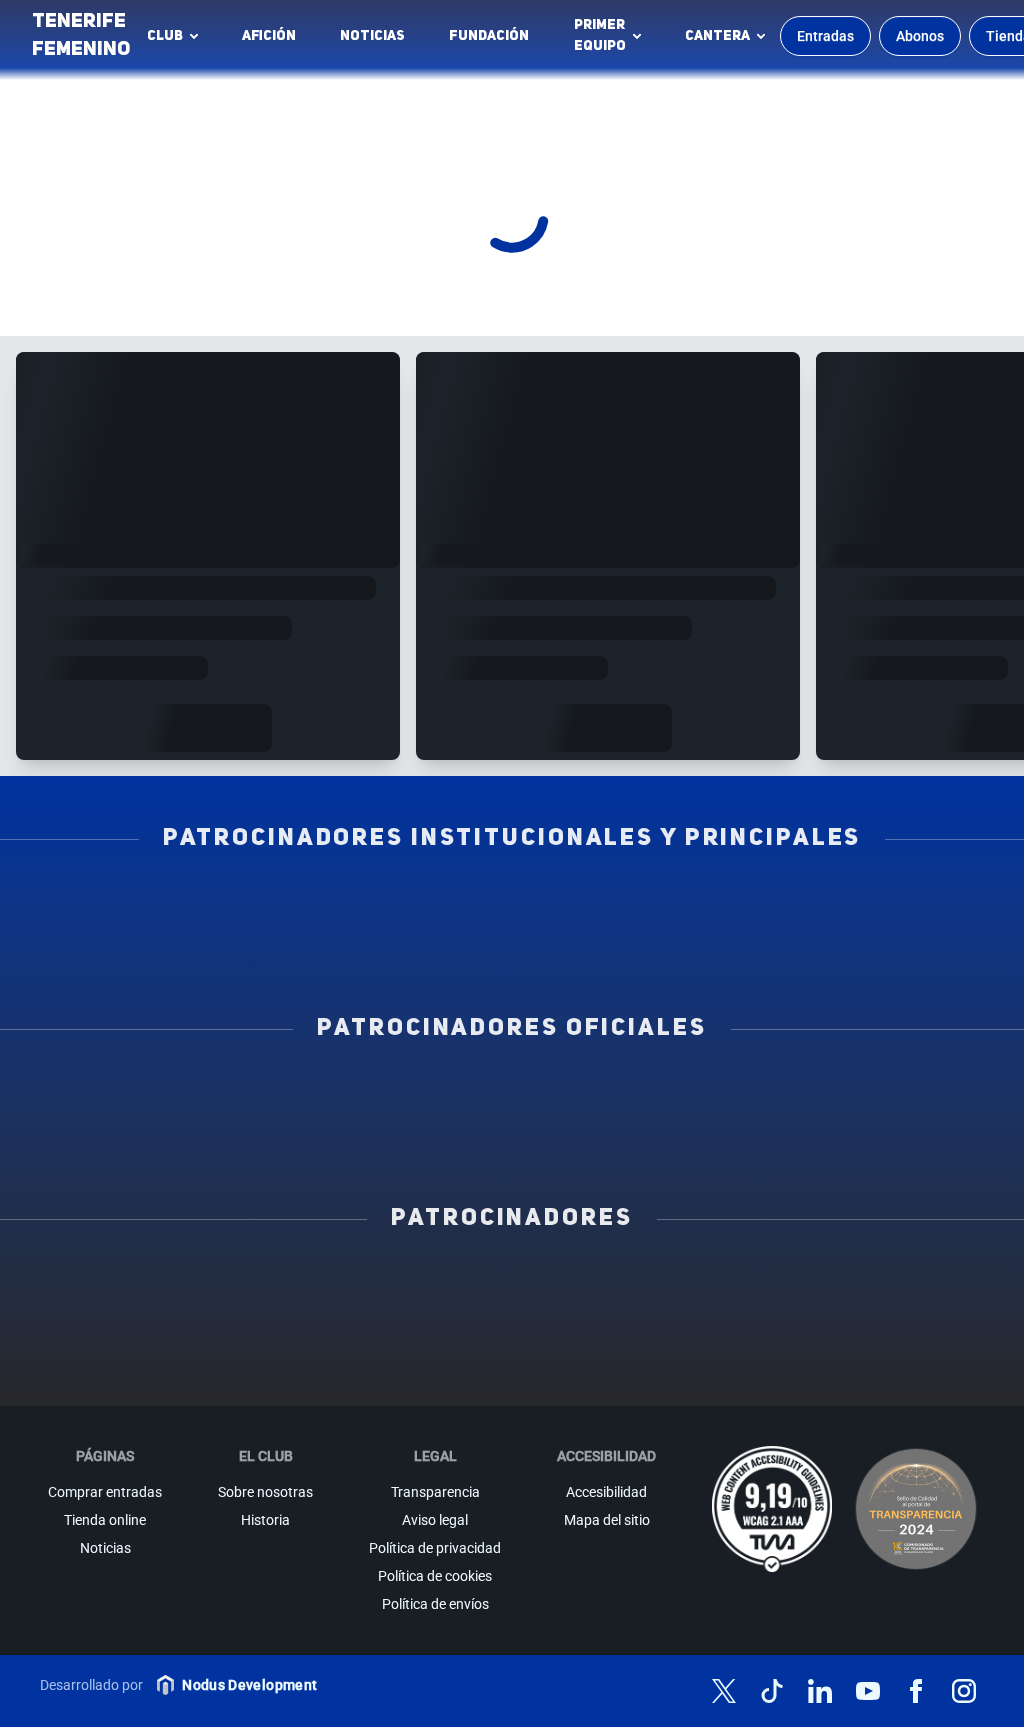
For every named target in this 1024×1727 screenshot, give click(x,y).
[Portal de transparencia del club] (916, 1509)
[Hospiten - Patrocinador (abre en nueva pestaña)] (83, 1283)
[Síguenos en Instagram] (964, 1691)
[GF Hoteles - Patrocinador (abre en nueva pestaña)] (226, 1283)
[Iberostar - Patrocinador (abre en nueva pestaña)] (797, 1327)
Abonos (920, 36)
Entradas (825, 36)
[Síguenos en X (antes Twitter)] (724, 1691)
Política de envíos (435, 1604)
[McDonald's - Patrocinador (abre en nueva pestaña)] (797, 1283)
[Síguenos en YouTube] (868, 1691)
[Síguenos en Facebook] (916, 1691)
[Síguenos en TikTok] (772, 1691)
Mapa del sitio (607, 1520)
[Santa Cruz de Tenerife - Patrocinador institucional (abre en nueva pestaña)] (607, 947)
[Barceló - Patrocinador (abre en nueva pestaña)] (940, 1327)
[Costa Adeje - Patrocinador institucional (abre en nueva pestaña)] (512, 903)
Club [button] (165, 36)
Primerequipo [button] (600, 35)
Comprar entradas (105, 1492)
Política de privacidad (435, 1548)
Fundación (494, 41)
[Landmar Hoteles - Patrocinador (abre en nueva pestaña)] (654, 1327)
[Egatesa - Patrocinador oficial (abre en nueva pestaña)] (130, 1093)
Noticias (372, 36)
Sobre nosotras (265, 1492)
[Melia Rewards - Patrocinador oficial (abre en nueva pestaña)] (893, 1093)
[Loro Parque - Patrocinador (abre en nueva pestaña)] (512, 1283)
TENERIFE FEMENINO (81, 36)
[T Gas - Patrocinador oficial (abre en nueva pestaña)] (512, 1093)
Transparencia (435, 1492)
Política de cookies (435, 1576)
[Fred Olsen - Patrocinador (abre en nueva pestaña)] (512, 1371)
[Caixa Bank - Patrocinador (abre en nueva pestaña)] (369, 1283)
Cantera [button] (717, 36)
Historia (265, 1520)
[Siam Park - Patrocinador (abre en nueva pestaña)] (654, 1283)
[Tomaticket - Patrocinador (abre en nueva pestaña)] (654, 1371)
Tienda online (105, 1520)
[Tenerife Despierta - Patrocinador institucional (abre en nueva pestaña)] (130, 903)
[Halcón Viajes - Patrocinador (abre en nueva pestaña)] (226, 1327)
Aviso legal (435, 1520)
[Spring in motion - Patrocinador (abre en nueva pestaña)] (512, 1327)
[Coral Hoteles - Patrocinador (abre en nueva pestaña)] (369, 1371)
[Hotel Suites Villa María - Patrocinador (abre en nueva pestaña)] (83, 1327)
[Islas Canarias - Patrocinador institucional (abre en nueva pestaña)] (321, 903)
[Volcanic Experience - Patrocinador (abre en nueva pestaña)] (369, 1327)
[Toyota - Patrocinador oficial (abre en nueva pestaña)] (512, 1137)
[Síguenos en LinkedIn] (820, 1691)
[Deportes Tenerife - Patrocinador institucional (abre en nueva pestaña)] (893, 903)
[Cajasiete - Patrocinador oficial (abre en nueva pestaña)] (702, 1093)
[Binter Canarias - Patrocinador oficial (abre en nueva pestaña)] (321, 1093)
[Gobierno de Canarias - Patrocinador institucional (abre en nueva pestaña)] (702, 903)
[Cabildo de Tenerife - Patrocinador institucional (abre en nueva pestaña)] (416, 947)
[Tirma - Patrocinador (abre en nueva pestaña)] (940, 1283)
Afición (269, 36)
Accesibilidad (606, 1492)
